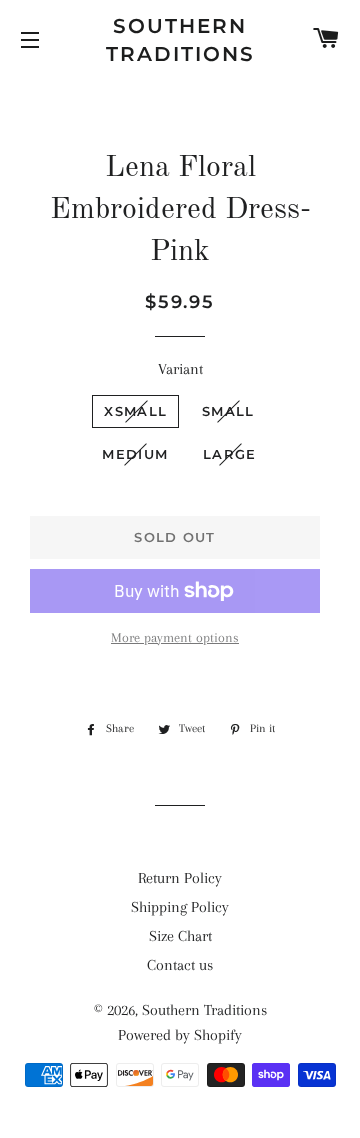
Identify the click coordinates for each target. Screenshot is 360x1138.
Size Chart (180, 936)
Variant (180, 369)
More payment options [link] (175, 637)
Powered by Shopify (180, 1035)
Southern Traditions (180, 40)
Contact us (180, 965)
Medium (135, 454)
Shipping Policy (180, 907)
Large (230, 454)
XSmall (135, 411)
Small (228, 411)
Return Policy (180, 878)
